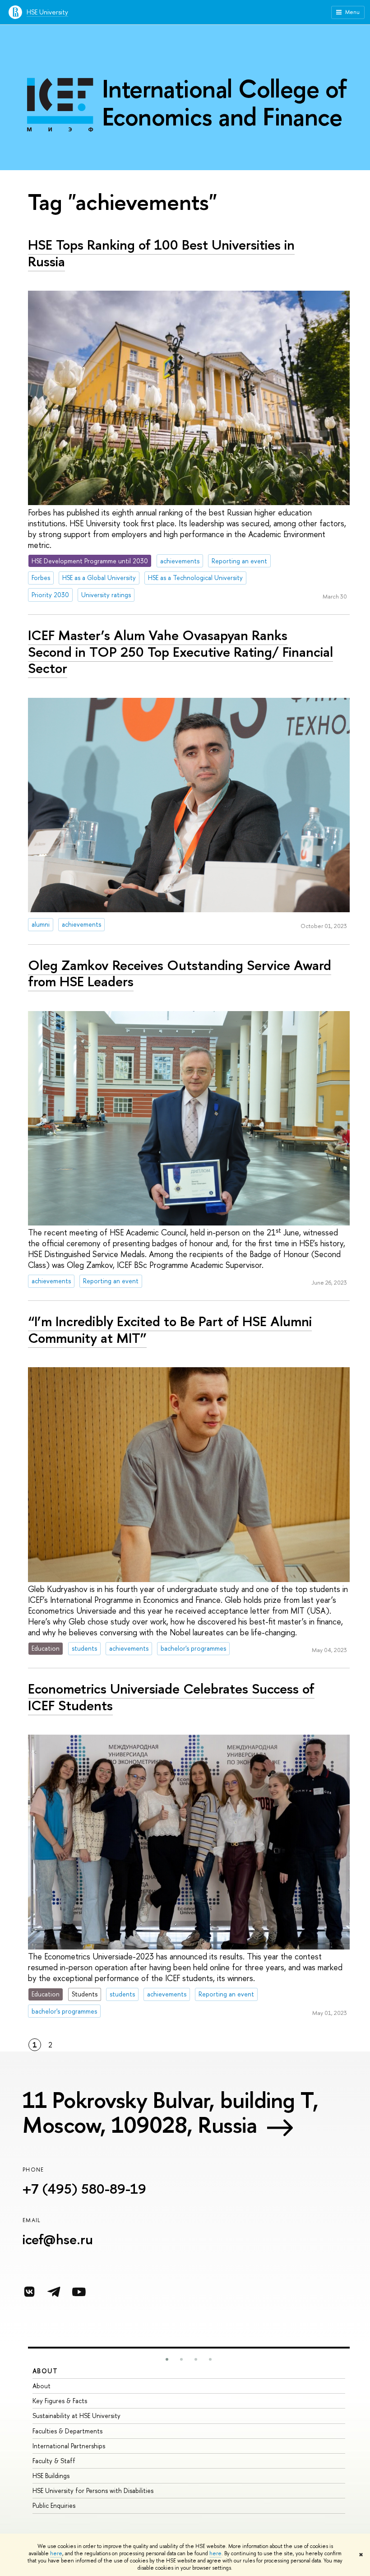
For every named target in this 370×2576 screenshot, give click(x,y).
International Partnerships (69, 2446)
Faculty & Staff (54, 2461)
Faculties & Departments (67, 2431)
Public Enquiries (54, 2505)
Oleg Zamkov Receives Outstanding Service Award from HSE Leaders (180, 973)
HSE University (47, 12)
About (45, 2371)
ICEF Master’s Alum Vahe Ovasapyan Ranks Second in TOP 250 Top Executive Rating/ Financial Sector (180, 652)
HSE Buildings (51, 2476)
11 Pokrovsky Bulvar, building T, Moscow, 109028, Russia (170, 2112)
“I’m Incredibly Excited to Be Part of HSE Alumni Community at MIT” (170, 1330)
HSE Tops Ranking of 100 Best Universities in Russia (161, 253)
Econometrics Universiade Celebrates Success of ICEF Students (171, 1697)
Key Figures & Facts (60, 2401)
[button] (167, 2359)
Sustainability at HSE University (76, 2416)
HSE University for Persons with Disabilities (93, 2490)
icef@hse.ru (58, 2239)
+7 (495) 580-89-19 (84, 2189)
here (56, 2553)
